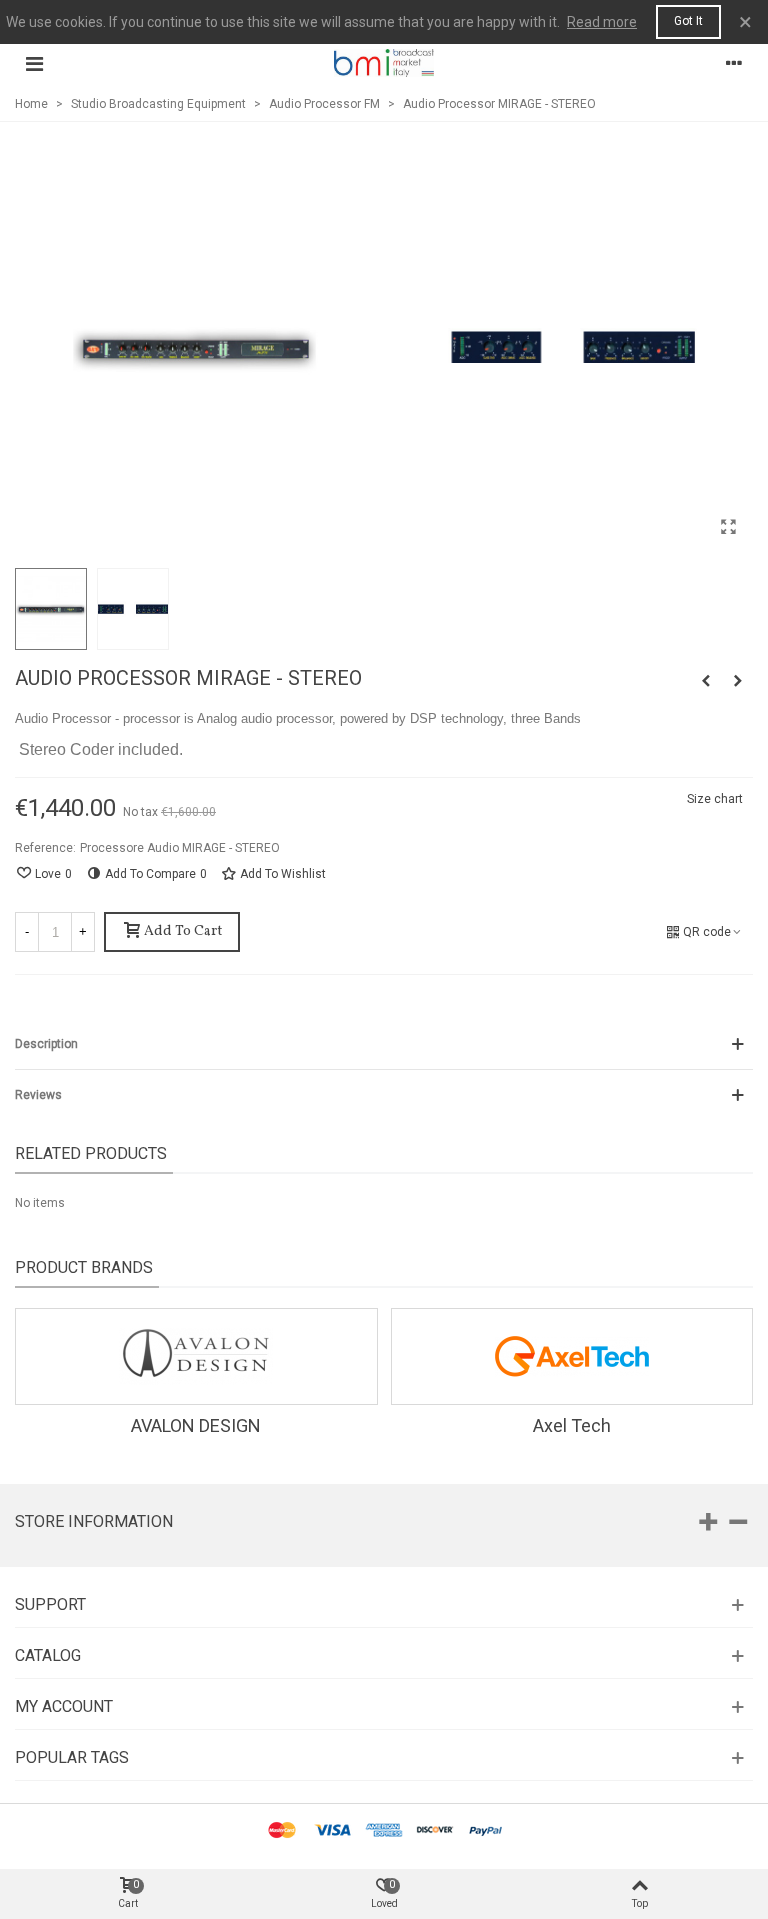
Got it (688, 21)
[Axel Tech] (572, 1356)
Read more (602, 22)
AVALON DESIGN (196, 1425)
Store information (94, 1521)
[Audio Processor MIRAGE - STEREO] (728, 527)
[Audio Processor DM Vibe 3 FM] (738, 681)
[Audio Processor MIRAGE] (706, 681)
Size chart (715, 799)
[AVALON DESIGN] (196, 1356)
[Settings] (734, 63)
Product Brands (84, 1267)
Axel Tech (572, 1425)
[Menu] (34, 63)
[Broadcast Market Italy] (384, 62)
